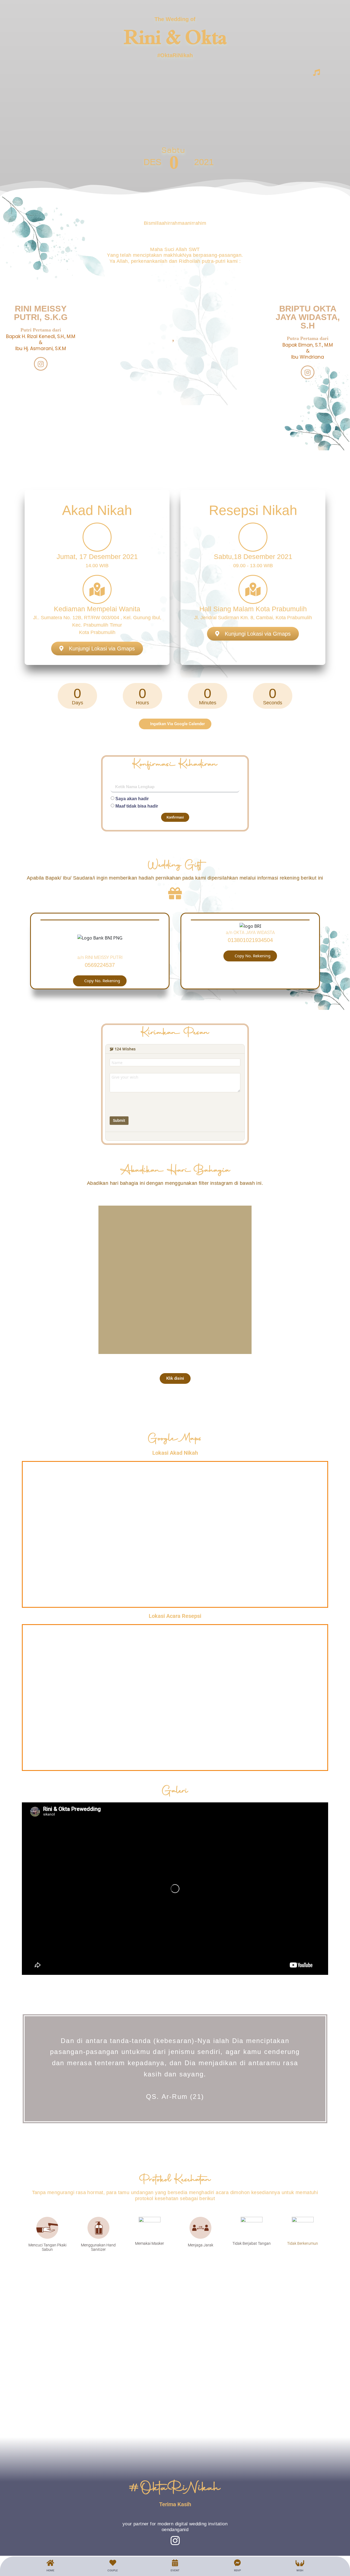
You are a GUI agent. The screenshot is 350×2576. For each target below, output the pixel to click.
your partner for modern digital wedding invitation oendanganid (175, 2527)
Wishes (125, 1049)
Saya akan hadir (132, 799)
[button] (100, 981)
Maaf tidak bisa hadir (137, 806)
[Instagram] (41, 364)
